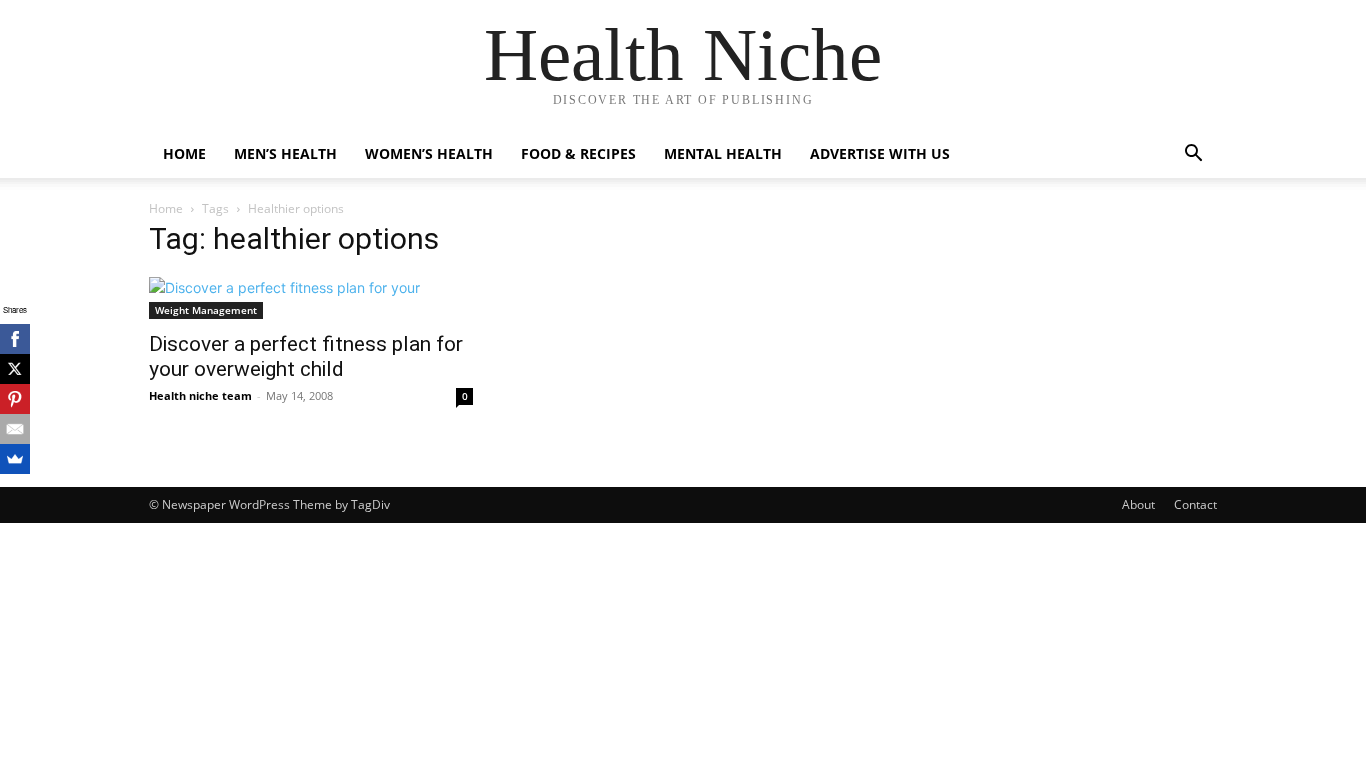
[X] (15, 369)
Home (184, 153)
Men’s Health (285, 153)
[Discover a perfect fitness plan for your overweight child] (311, 298)
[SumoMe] (15, 459)
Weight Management (206, 310)
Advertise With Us (880, 153)
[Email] (15, 429)
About (1138, 504)
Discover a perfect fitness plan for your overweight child (306, 356)
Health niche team (200, 395)
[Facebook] (15, 339)
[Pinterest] (15, 399)
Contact (1195, 504)
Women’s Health (429, 153)
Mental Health (723, 153)
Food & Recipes (578, 153)
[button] (1193, 155)
